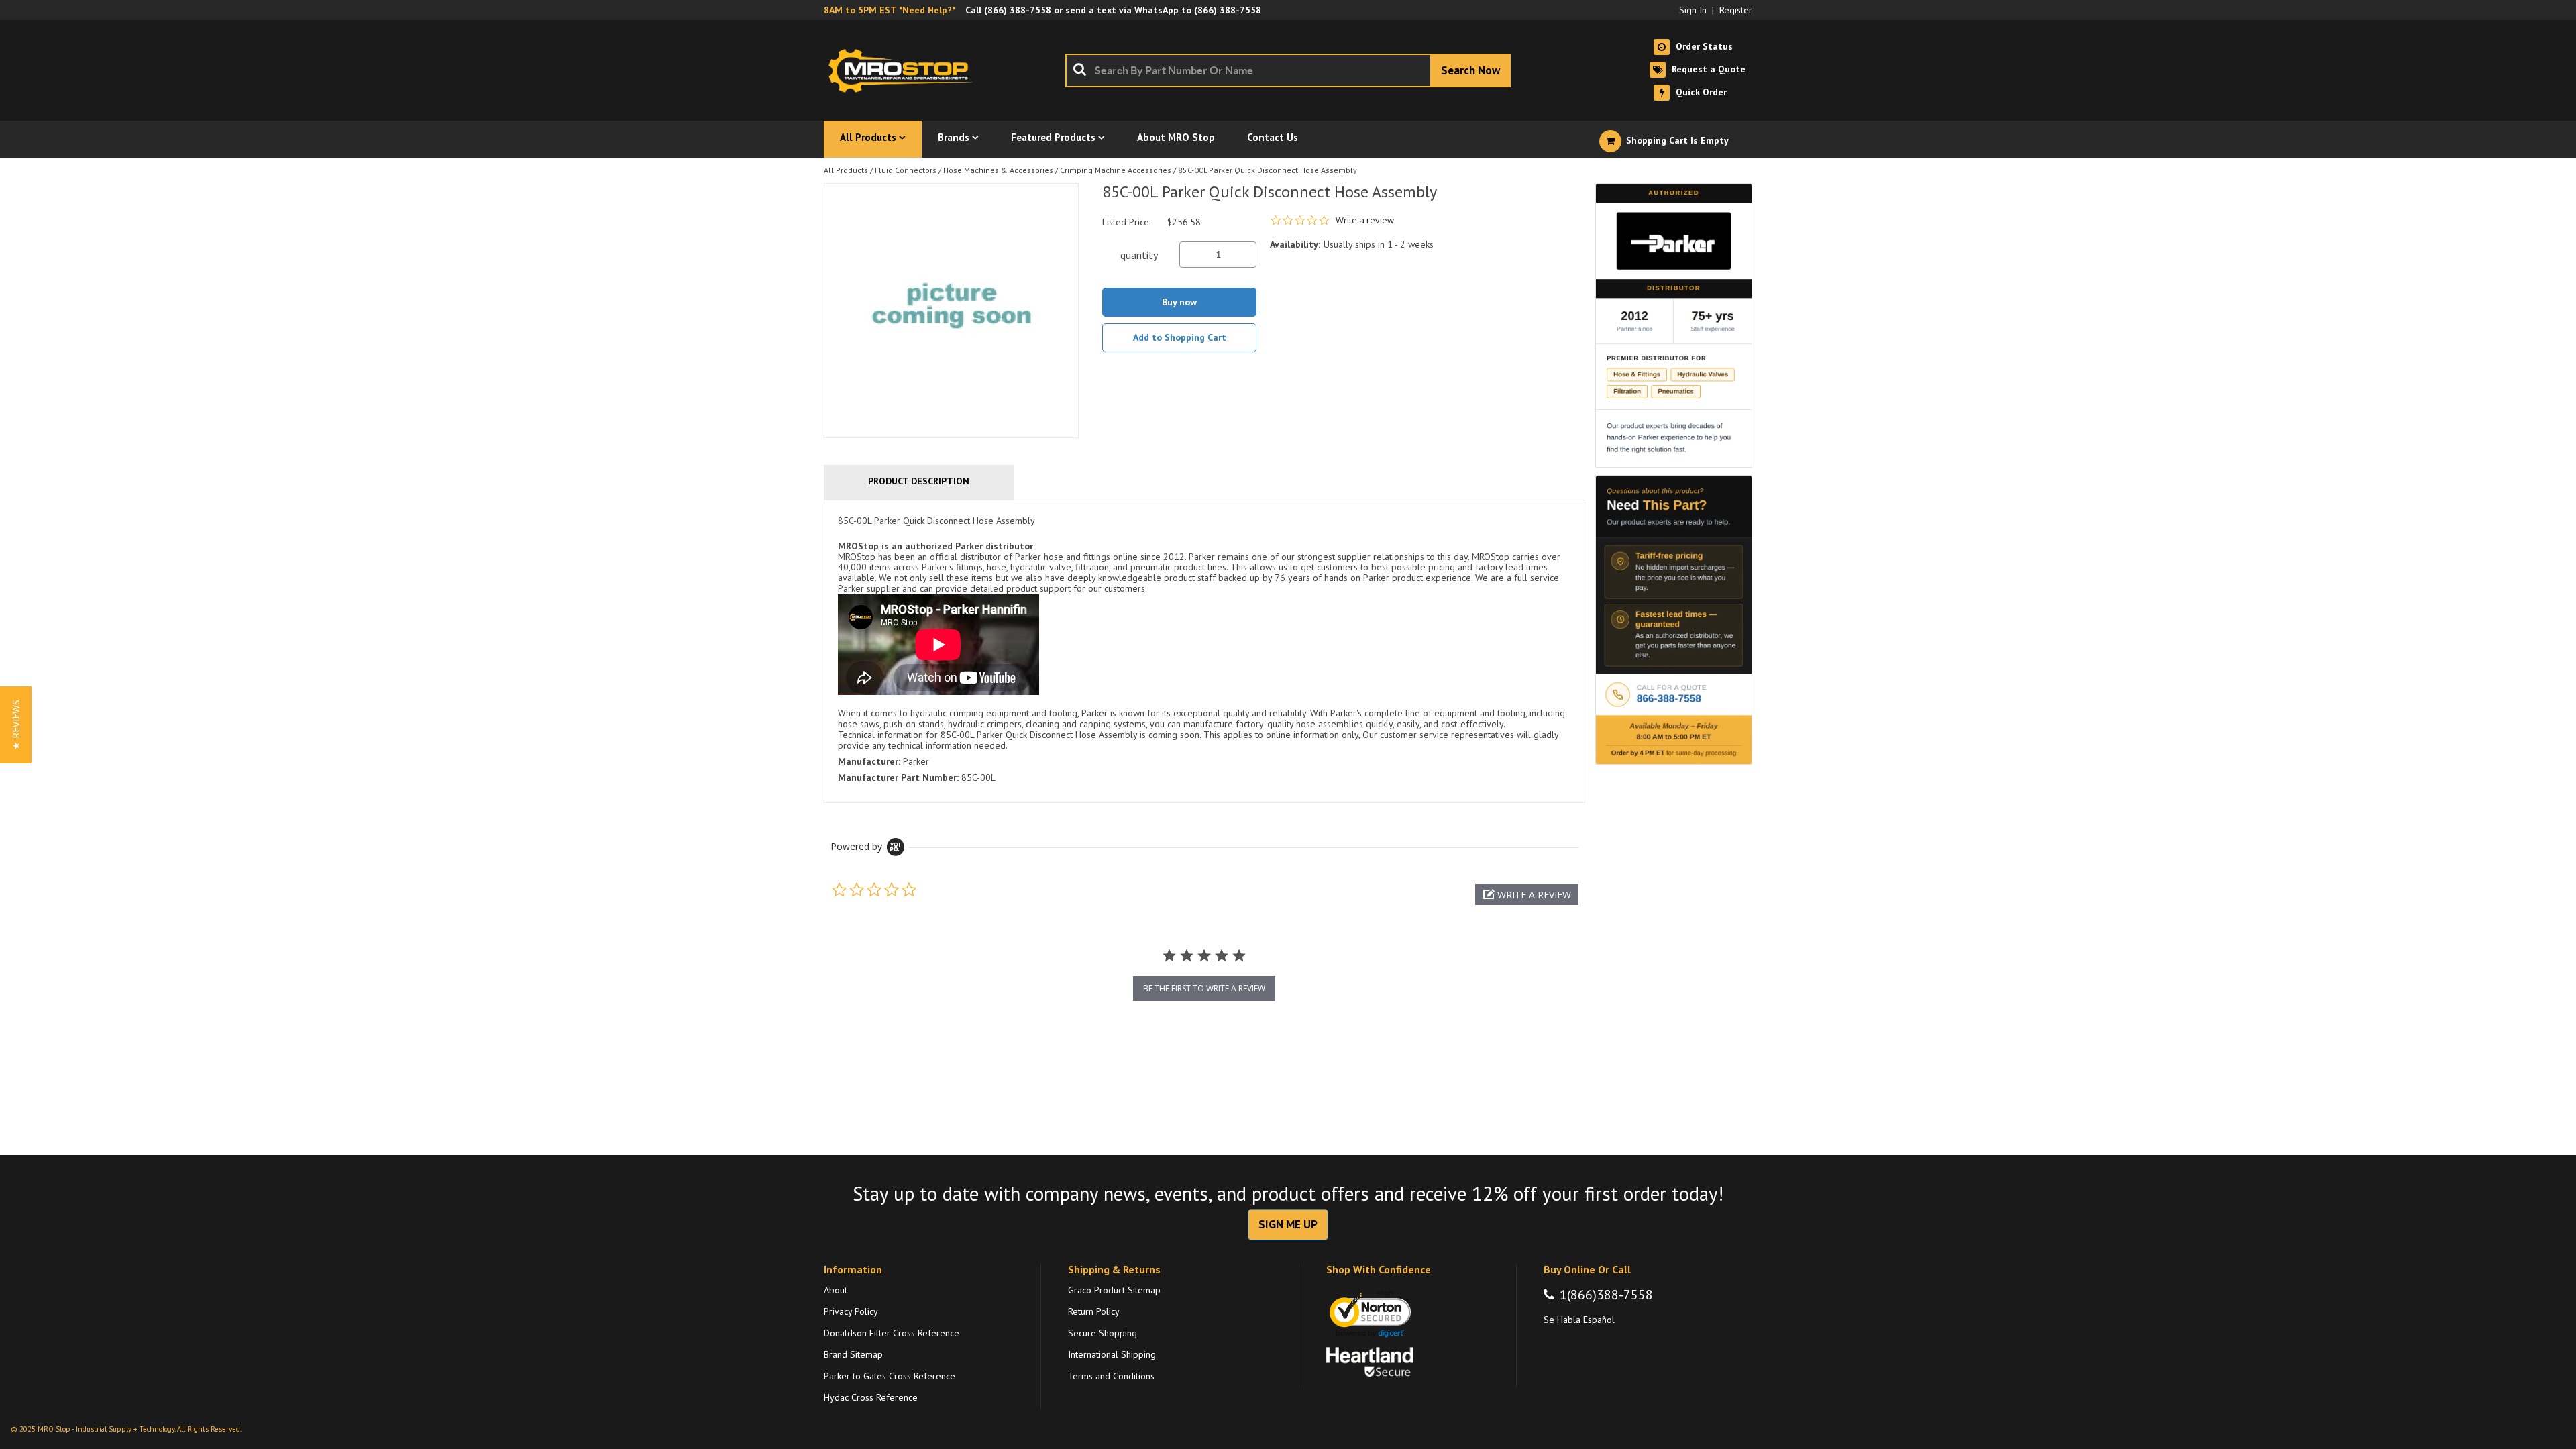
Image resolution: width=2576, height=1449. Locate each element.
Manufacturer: (869, 761)
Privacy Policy (851, 1311)
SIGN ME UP (1288, 1224)
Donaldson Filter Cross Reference (892, 1333)
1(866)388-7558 (1606, 1295)
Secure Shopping (1103, 1333)
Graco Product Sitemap (1114, 1290)
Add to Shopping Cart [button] (1180, 337)
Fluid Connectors (906, 170)
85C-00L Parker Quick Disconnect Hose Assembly (1268, 170)
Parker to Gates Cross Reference (890, 1376)
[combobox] (1288, 70)
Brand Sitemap (853, 1354)
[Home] (904, 70)
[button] (1527, 895)
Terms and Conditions (1111, 1376)
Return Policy (1094, 1311)
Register (1736, 10)
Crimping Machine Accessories (1116, 170)
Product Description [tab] (919, 481)
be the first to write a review (1204, 988)
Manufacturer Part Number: (898, 777)
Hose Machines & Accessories (998, 170)
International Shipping (1112, 1354)
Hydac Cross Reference (871, 1397)
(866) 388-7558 (1018, 10)
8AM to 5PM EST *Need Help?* (890, 10)
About (836, 1290)
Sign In (1693, 10)
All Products (846, 170)
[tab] (1204, 651)
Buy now (1179, 302)
